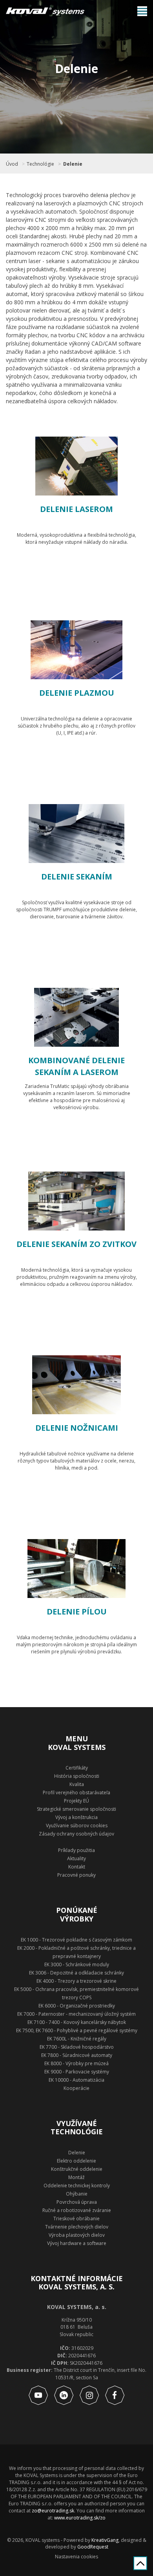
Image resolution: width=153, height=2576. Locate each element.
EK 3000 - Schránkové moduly (77, 1964)
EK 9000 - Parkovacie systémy (77, 2072)
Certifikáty (77, 1768)
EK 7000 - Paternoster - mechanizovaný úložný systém (76, 2014)
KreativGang (105, 2540)
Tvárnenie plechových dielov (77, 2227)
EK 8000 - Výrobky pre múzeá (76, 2063)
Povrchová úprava (77, 2202)
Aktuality (76, 1858)
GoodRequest (92, 2547)
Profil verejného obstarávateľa (76, 1793)
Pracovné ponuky (76, 1875)
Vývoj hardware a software (77, 2243)
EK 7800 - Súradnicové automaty (77, 2055)
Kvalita (77, 1784)
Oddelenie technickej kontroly (77, 2186)
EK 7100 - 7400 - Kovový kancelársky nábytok (77, 2022)
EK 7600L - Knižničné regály (77, 2039)
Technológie (40, 164)
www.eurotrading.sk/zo (80, 2518)
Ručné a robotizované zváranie (77, 2210)
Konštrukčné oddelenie (77, 2169)
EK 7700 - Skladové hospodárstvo (77, 2047)
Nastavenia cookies (76, 2557)
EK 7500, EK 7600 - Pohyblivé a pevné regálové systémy (77, 2030)
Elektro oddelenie (76, 2161)
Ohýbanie (77, 2194)
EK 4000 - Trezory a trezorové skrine (76, 1981)
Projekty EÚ (76, 1801)
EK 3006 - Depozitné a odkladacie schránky (76, 1973)
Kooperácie (76, 2088)
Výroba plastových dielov (77, 2235)
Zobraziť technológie (85, 578)
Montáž (76, 2177)
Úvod (12, 164)
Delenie (73, 164)
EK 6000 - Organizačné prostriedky (77, 2006)
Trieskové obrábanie (76, 2219)
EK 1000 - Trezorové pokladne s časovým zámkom (76, 1940)
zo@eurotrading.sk (53, 2511)
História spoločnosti (77, 1776)
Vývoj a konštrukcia (76, 1817)
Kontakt (77, 1867)
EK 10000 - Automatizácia (76, 2080)
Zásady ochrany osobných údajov (76, 1834)
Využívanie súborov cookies (77, 1826)
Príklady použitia (76, 1850)
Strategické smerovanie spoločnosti (76, 1809)
